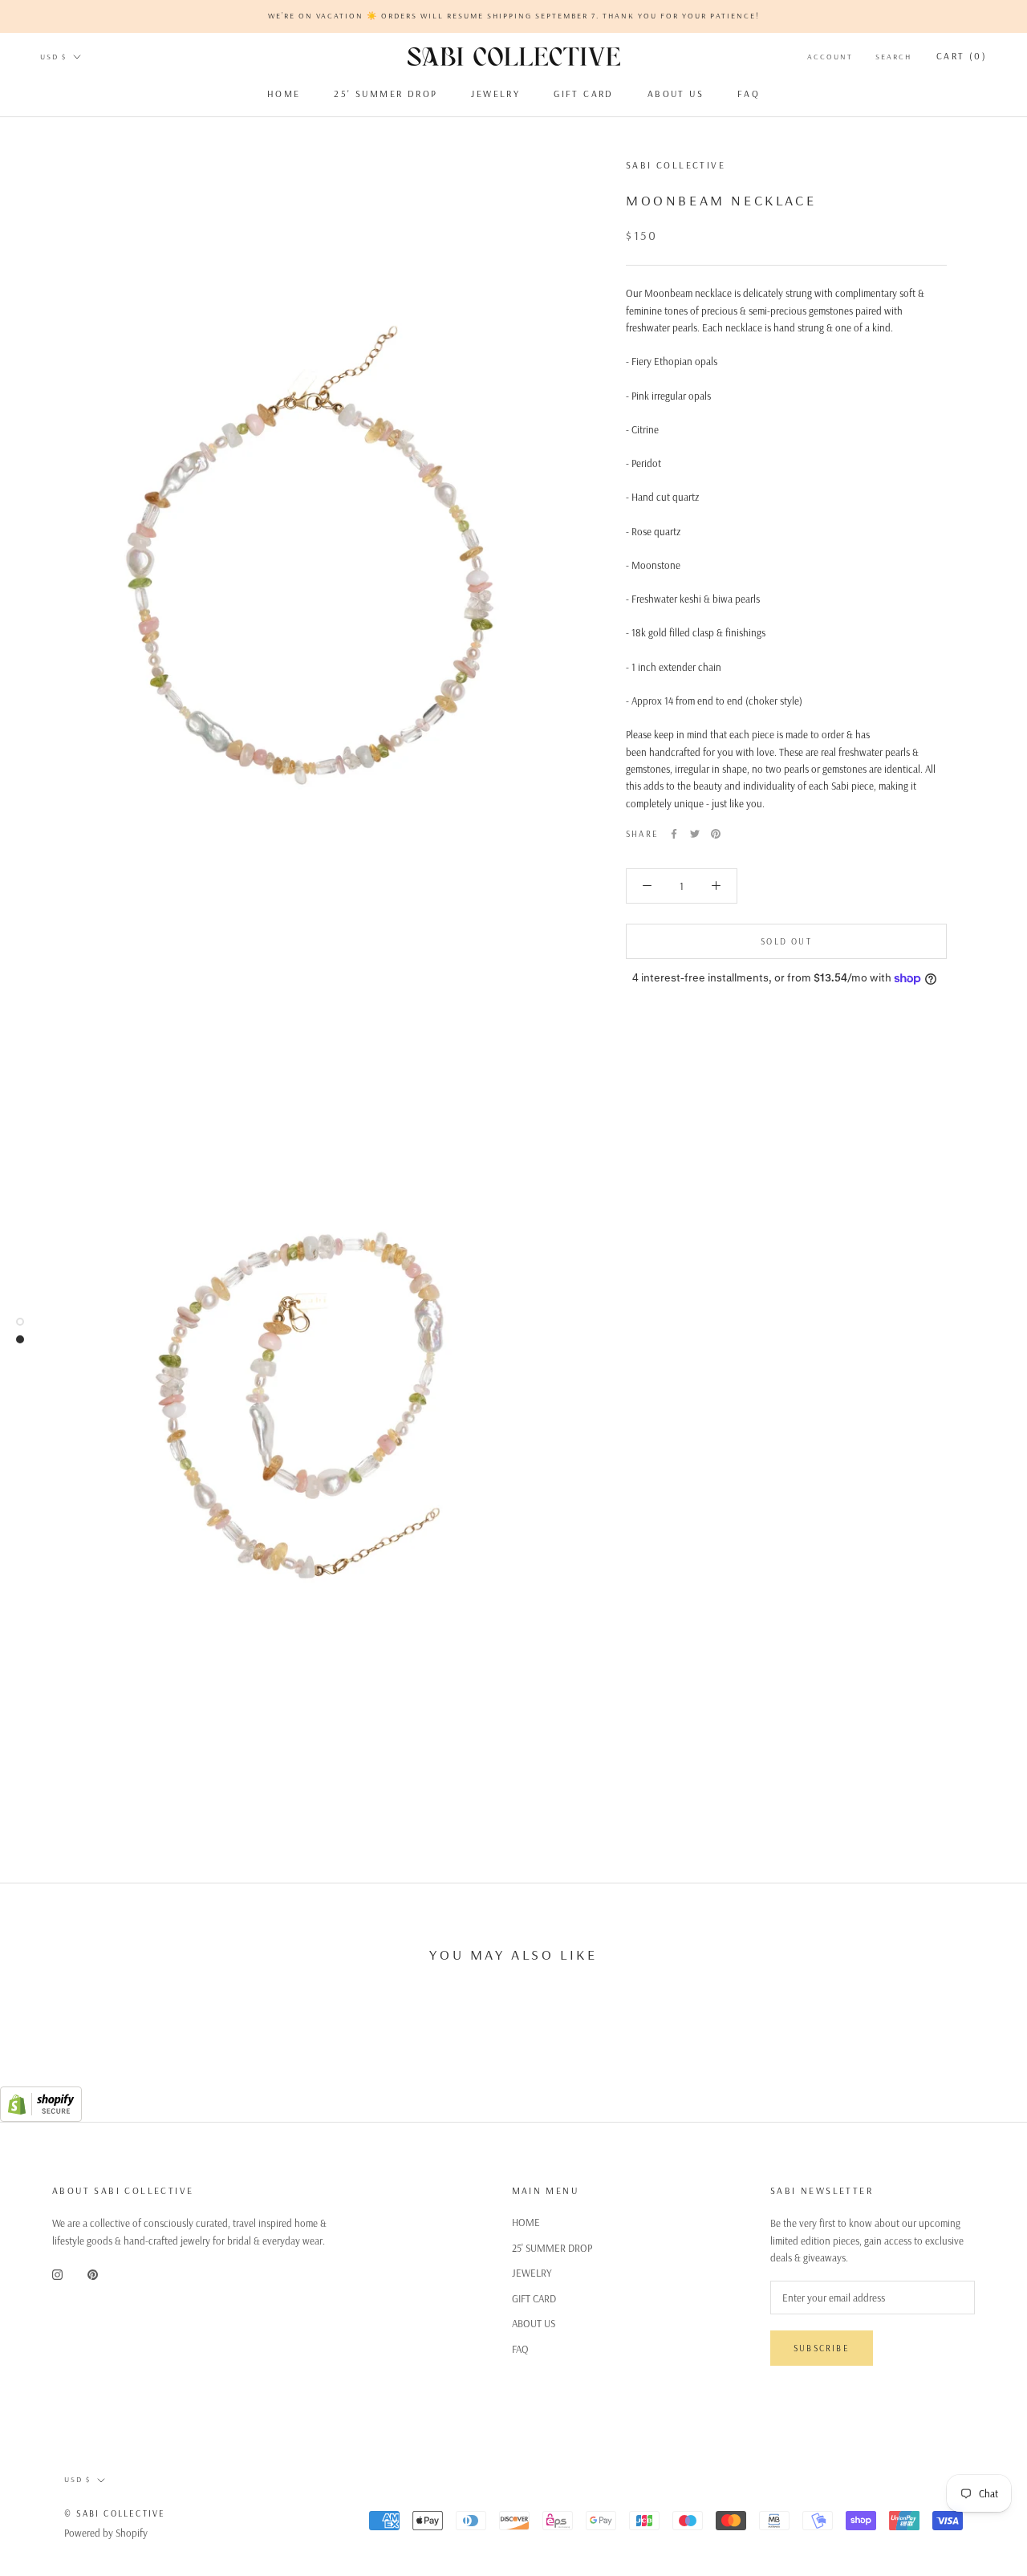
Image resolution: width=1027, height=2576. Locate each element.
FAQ (749, 93)
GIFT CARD (584, 93)
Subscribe (822, 2348)
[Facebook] (674, 834)
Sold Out (786, 941)
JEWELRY (495, 93)
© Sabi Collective (115, 2513)
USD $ (53, 57)
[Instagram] (57, 2274)
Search (893, 57)
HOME (284, 93)
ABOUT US (676, 93)
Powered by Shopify (106, 2533)
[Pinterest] (716, 834)
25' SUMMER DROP (386, 93)
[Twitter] (695, 834)
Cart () (962, 56)
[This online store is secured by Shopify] (41, 2095)
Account (830, 57)
